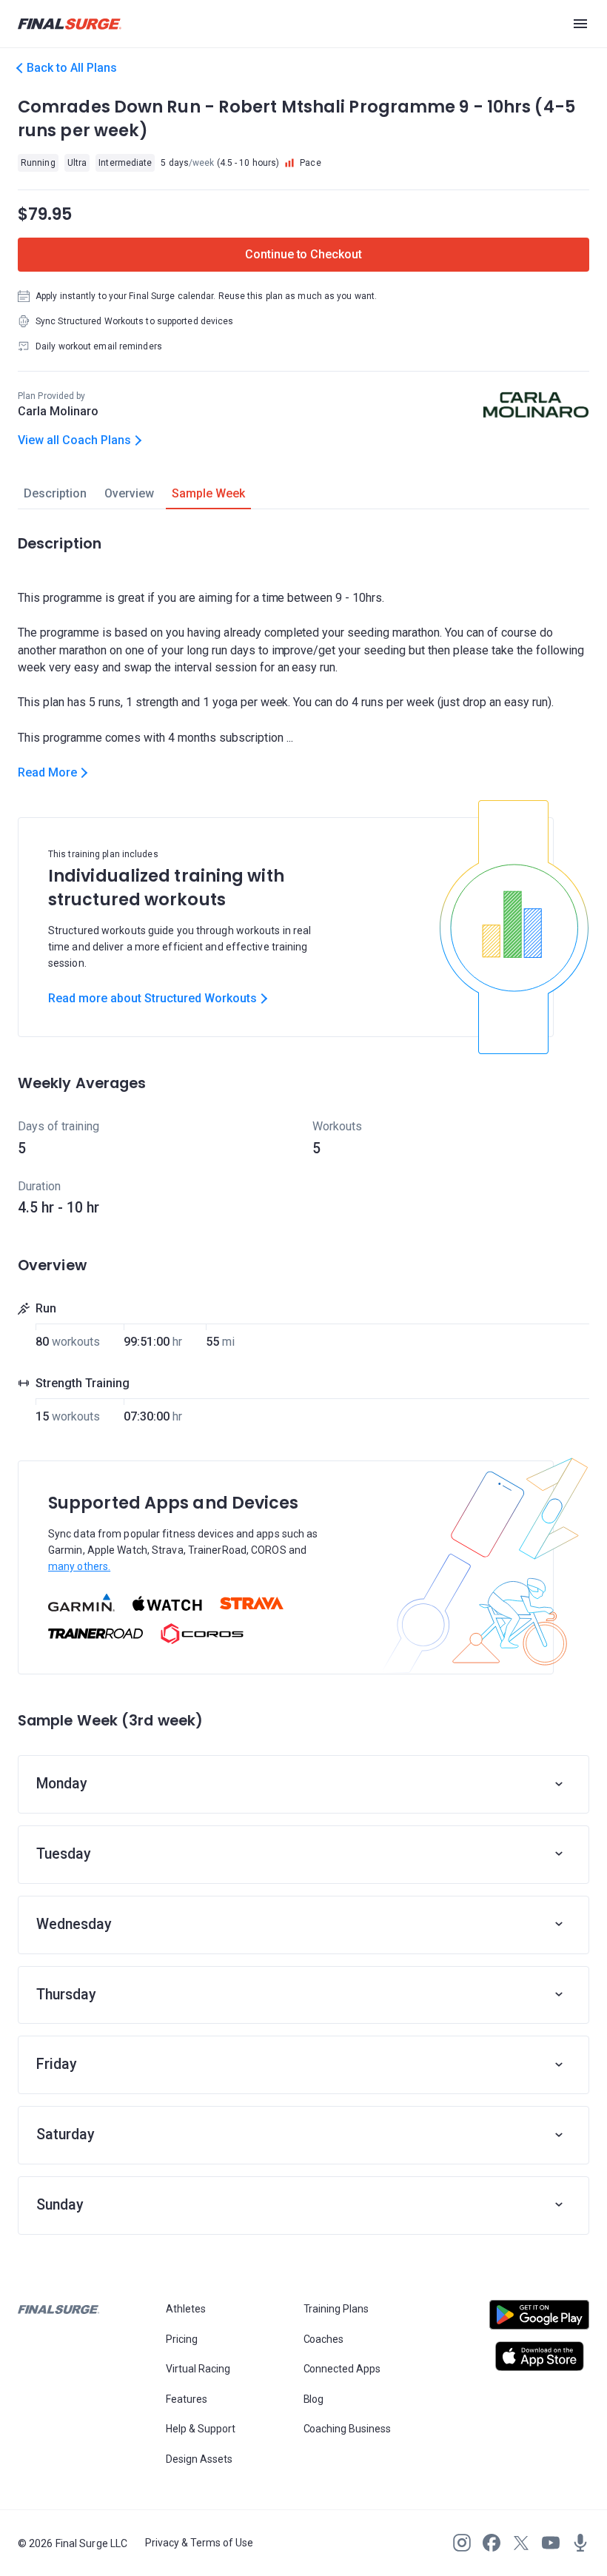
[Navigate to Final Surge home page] (70, 24)
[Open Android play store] (539, 2321)
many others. (79, 1566)
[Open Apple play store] (539, 2356)
